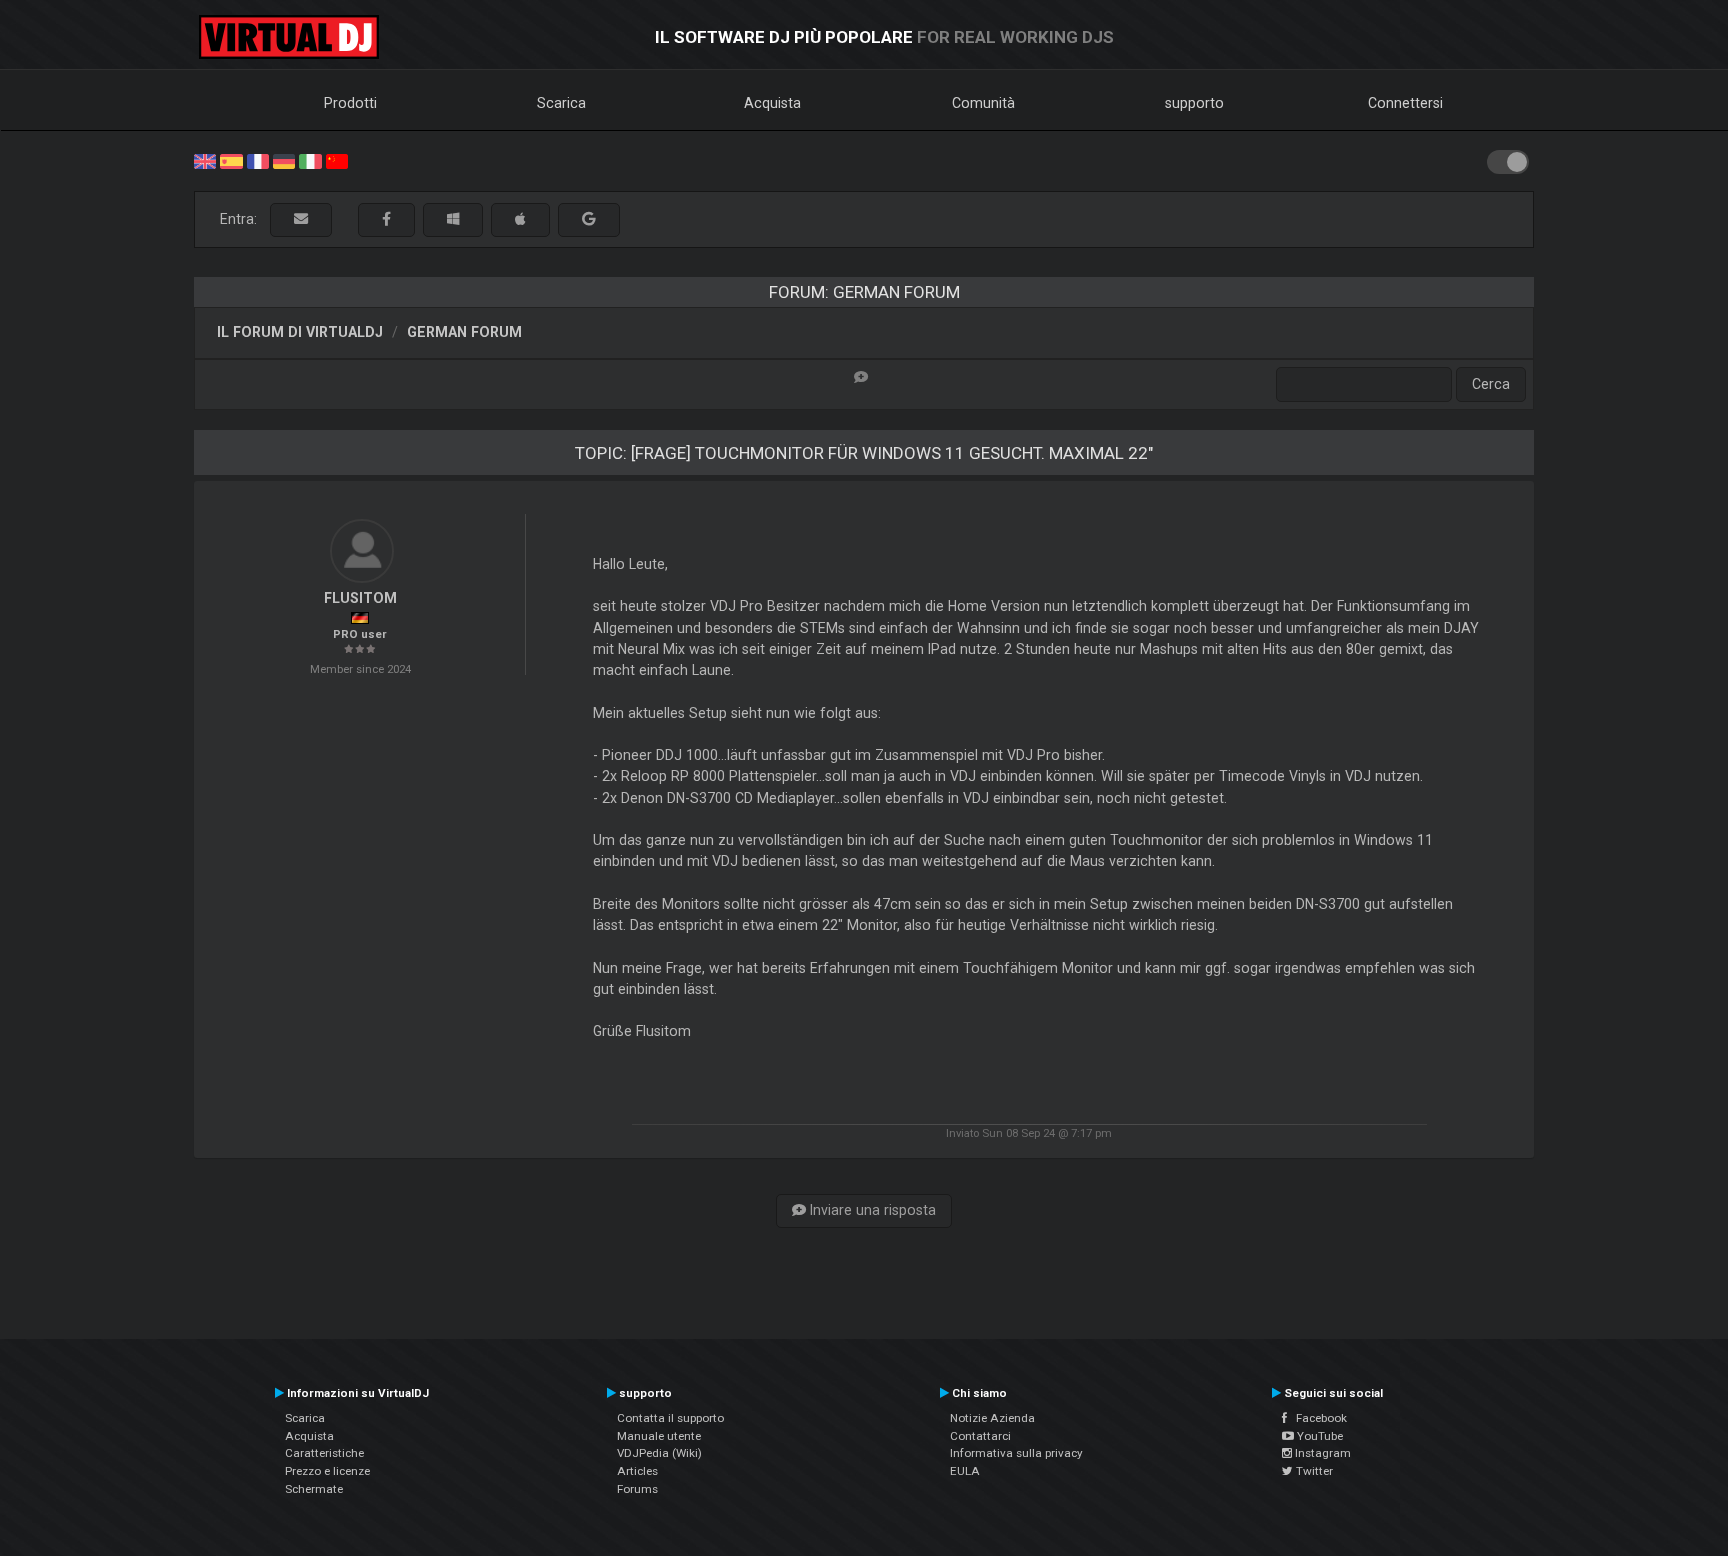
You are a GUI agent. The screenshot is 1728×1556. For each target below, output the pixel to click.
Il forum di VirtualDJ (300, 332)
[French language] (258, 160)
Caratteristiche (324, 1453)
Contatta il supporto (670, 1418)
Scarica (561, 103)
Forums (637, 1489)
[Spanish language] (231, 160)
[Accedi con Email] (301, 219)
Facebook (1317, 1418)
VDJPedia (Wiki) (659, 1453)
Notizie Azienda (992, 1418)
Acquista (772, 103)
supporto (1194, 103)
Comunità (983, 103)
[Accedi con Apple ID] (520, 219)
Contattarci (980, 1436)
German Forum (464, 332)
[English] (205, 160)
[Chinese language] (337, 160)
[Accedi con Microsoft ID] (453, 219)
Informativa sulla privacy (1016, 1453)
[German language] (284, 160)
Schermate (314, 1489)
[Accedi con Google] (589, 219)
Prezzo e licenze (327, 1471)
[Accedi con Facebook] (386, 219)
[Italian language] (310, 160)
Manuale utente (659, 1436)
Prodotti (350, 103)
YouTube (1318, 1436)
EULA (965, 1471)
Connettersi (1405, 103)
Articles (637, 1471)
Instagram (1321, 1453)
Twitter (1313, 1471)
